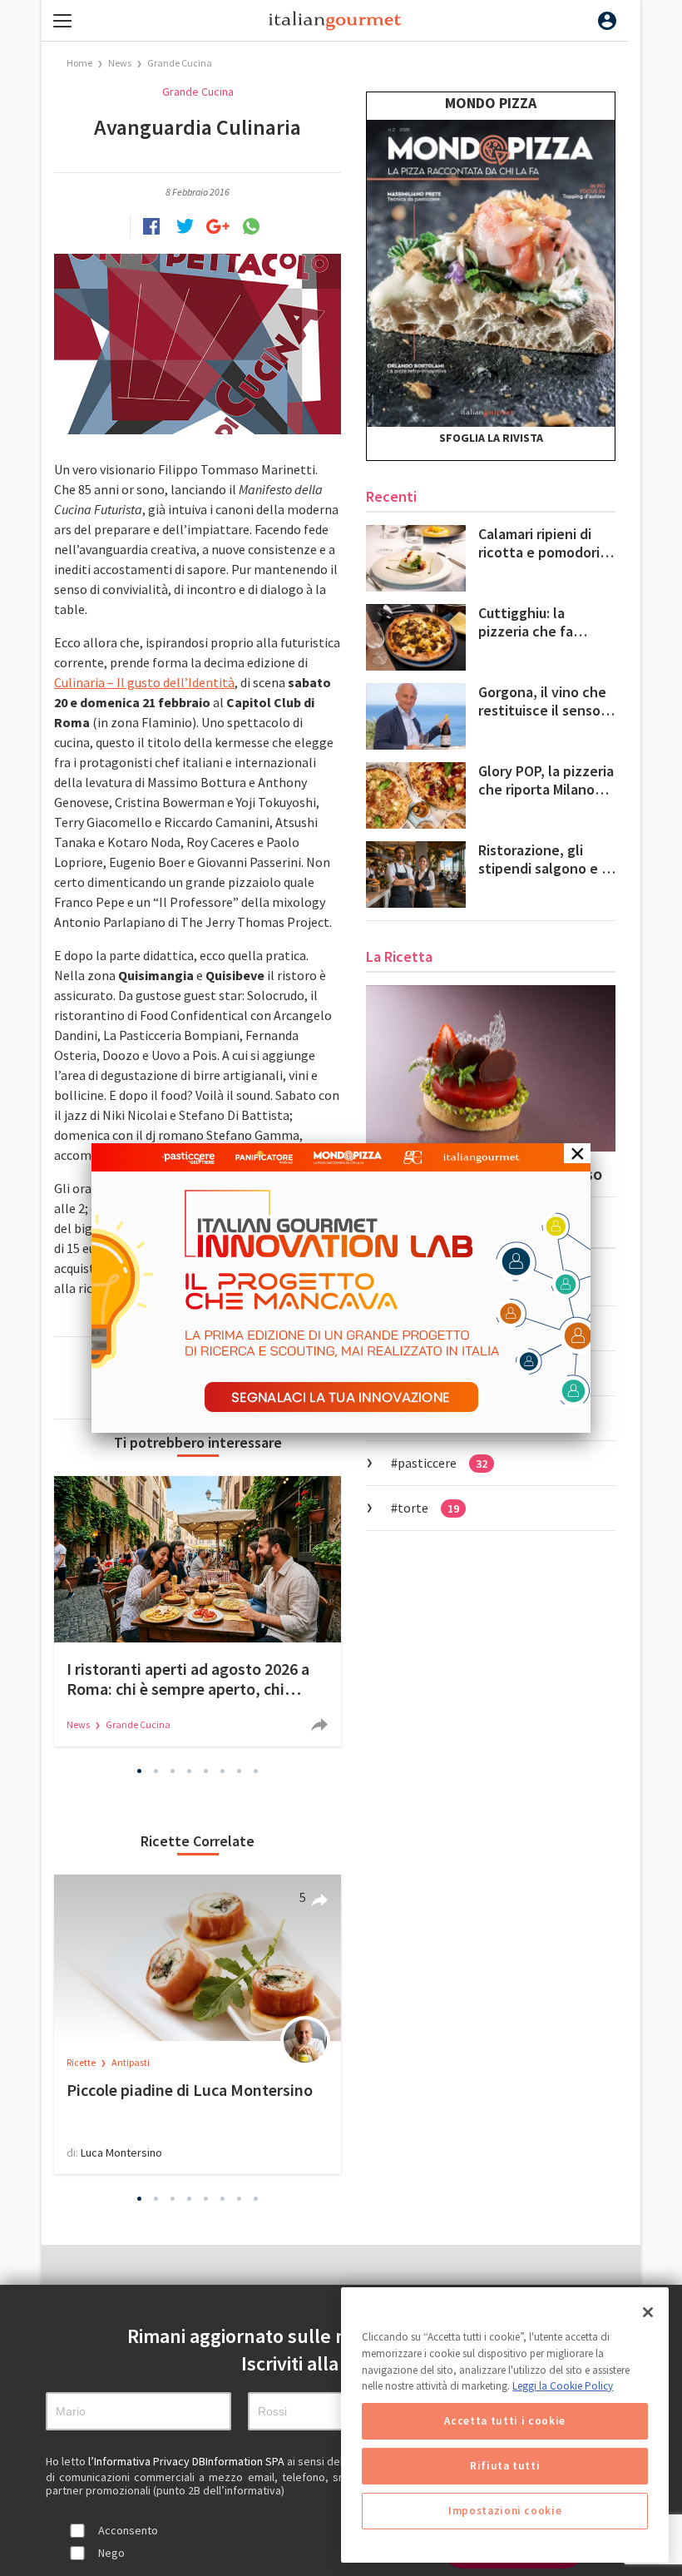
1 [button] (140, 1771)
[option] (198, 1611)
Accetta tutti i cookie (504, 2421)
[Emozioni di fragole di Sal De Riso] (491, 1068)
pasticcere (442, 1463)
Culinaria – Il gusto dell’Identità (144, 682)
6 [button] (223, 1771)
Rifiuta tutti (505, 2466)
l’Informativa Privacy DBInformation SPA (188, 2461)
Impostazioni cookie (505, 2511)
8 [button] (256, 1771)
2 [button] (156, 1771)
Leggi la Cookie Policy (563, 2386)
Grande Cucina (180, 63)
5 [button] (206, 1771)
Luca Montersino (121, 2152)
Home (79, 63)
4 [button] (190, 1771)
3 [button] (173, 1771)
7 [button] (240, 1771)
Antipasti (131, 2062)
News (121, 63)
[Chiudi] (648, 2312)
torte (428, 1508)
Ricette (82, 2062)
